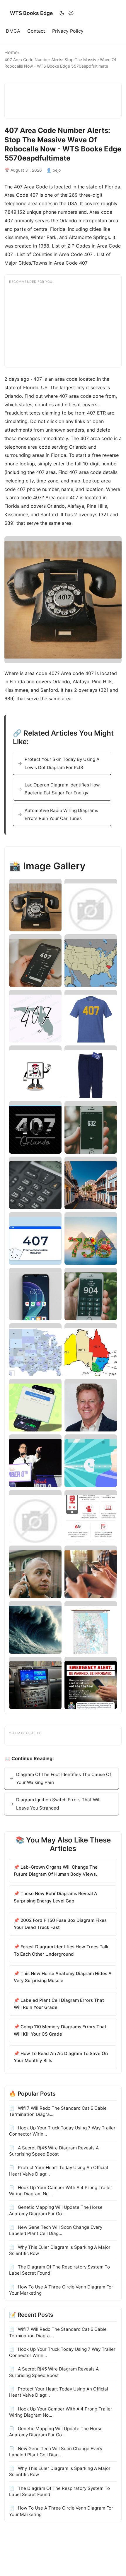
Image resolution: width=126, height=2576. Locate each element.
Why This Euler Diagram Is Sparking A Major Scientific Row (60, 2250)
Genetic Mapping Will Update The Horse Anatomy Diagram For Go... (56, 2210)
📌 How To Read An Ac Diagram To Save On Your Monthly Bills (61, 2057)
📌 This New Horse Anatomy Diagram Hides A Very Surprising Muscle (63, 1977)
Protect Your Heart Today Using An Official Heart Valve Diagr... (59, 2171)
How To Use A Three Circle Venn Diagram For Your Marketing (61, 2290)
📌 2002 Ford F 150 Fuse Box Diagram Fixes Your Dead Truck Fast (60, 1924)
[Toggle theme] (66, 13)
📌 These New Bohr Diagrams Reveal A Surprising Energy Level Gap (56, 1897)
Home (11, 52)
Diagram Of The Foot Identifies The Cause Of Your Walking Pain (64, 1778)
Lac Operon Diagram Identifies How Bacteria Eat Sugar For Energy (62, 789)
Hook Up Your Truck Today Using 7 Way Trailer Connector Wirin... (62, 2131)
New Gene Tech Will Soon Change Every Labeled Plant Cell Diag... (56, 2230)
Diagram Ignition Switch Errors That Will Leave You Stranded (58, 1804)
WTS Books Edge (31, 13)
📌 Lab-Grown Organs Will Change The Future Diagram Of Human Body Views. (56, 1871)
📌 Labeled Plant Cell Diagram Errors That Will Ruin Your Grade (59, 2004)
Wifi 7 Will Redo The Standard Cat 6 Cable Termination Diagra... (58, 2111)
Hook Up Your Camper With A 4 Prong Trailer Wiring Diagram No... (61, 2191)
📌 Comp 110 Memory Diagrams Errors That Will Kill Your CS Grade (60, 2030)
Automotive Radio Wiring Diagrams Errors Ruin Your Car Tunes (61, 814)
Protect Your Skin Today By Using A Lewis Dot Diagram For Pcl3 (62, 763)
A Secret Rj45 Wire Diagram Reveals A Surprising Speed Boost (54, 2151)
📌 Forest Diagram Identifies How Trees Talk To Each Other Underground (61, 1950)
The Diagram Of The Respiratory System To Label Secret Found (59, 2270)
